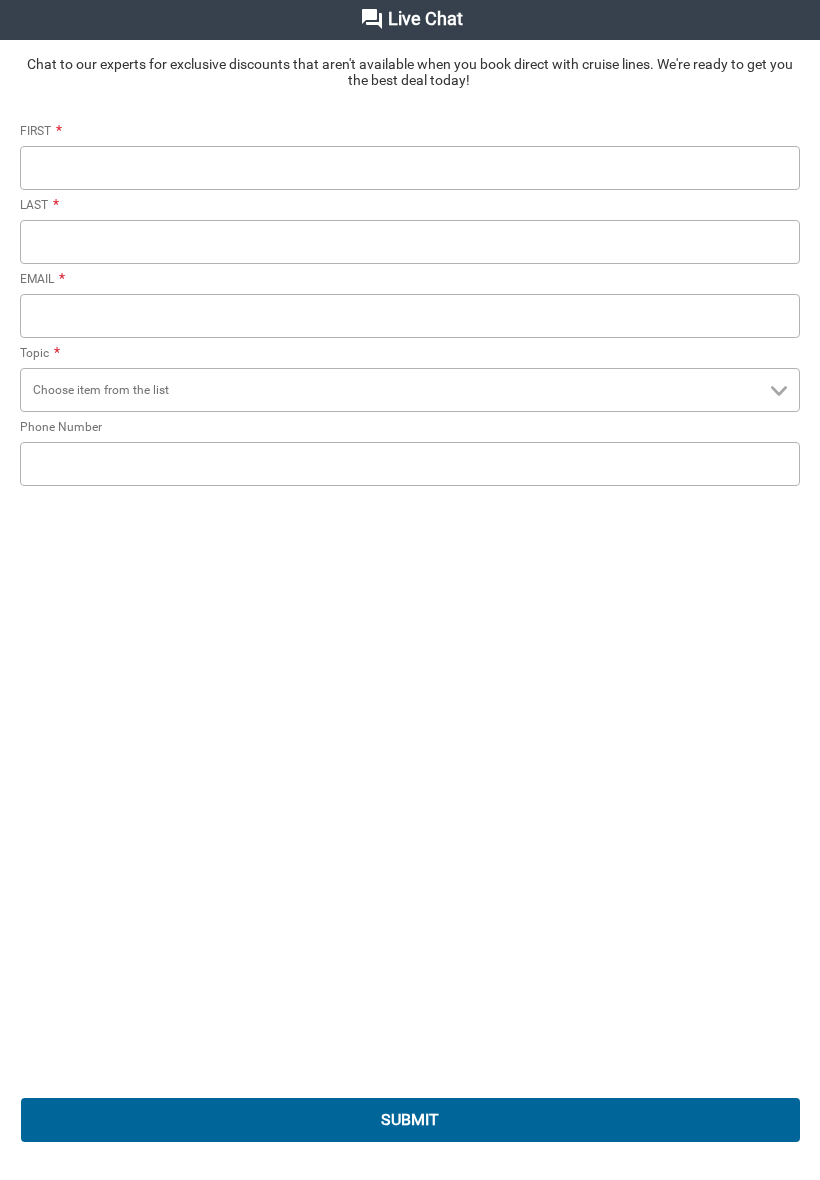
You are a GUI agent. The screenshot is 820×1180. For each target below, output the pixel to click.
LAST (39, 205)
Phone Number (61, 427)
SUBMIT (410, 1119)
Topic (40, 353)
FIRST (41, 131)
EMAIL (42, 279)
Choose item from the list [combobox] (101, 390)
